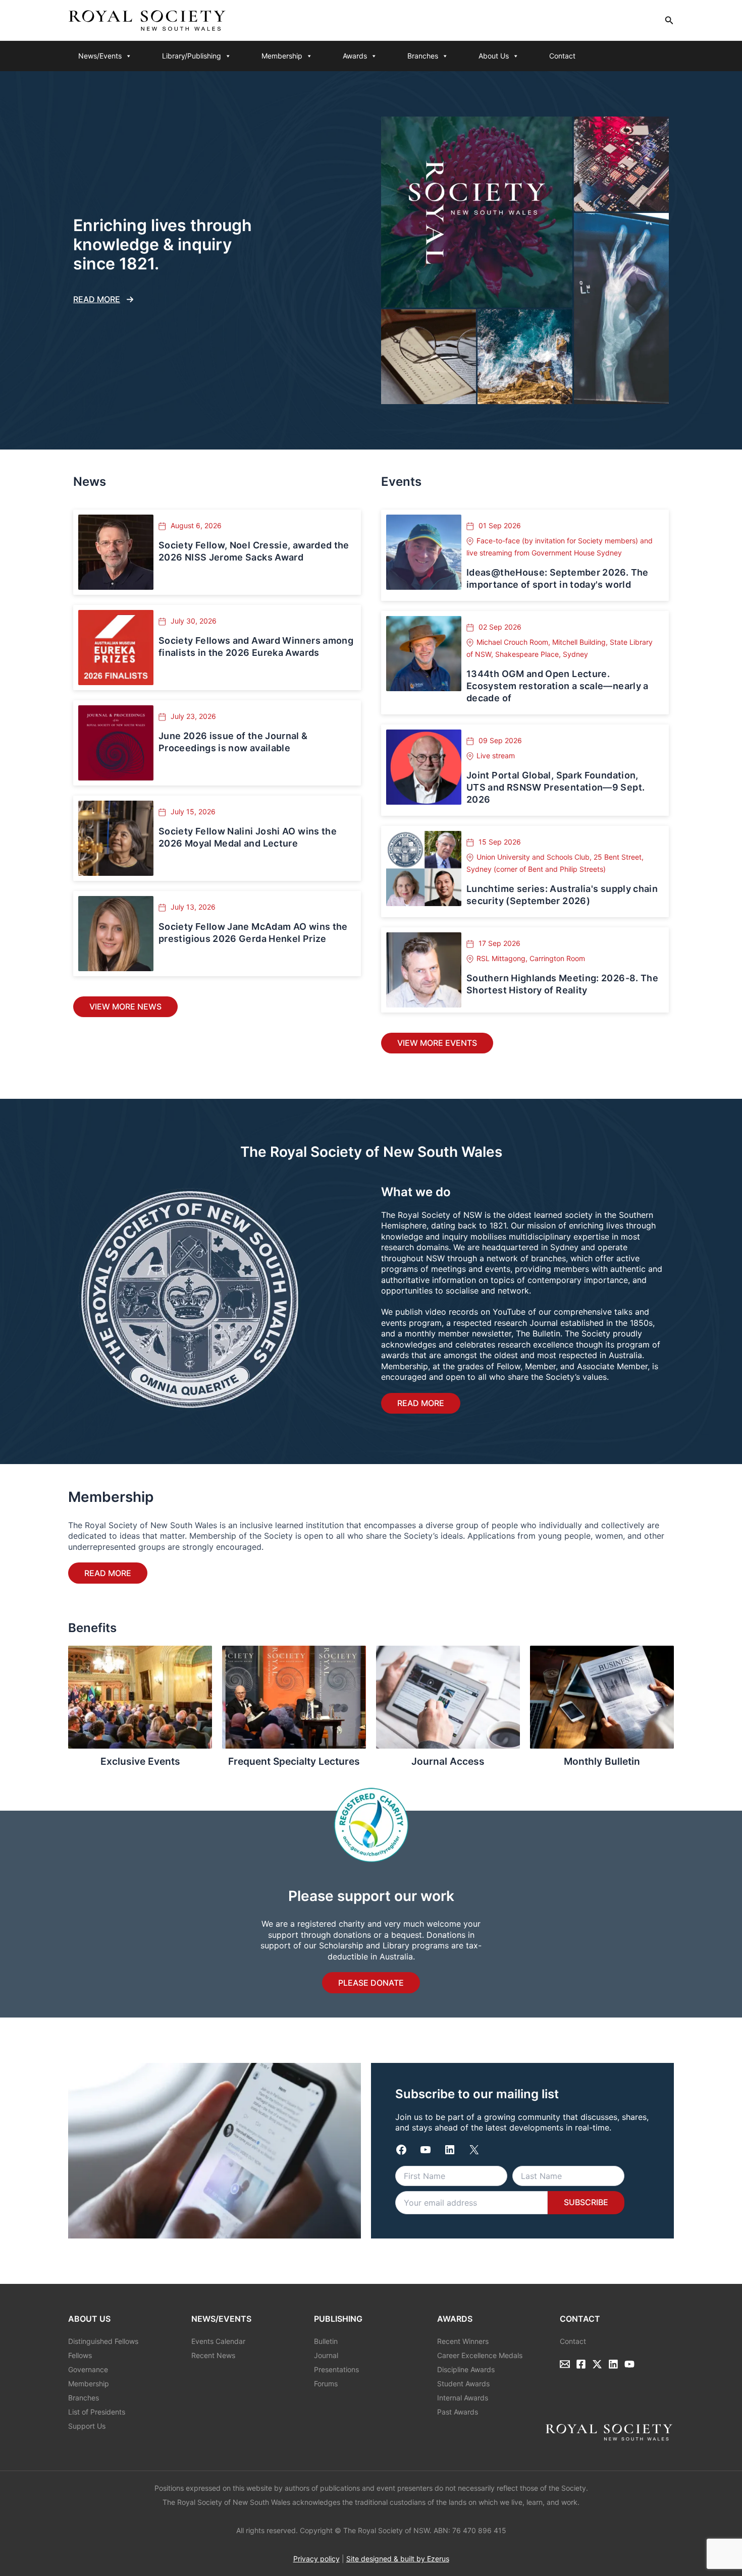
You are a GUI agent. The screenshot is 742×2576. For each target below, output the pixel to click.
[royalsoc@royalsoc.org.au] (565, 2364)
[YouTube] (629, 2364)
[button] (103, 299)
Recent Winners (463, 2341)
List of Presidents (97, 2412)
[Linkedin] (613, 2364)
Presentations (336, 2369)
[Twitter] (597, 2364)
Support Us (87, 2426)
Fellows (80, 2355)
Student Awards (463, 2384)
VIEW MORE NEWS (125, 1006)
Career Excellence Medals (480, 2355)
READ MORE (108, 1573)
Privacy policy (316, 2559)
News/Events (100, 56)
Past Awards (458, 2412)
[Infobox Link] (140, 1710)
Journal (326, 2355)
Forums (326, 2384)
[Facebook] (581, 2364)
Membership (282, 56)
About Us (494, 56)
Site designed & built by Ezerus (398, 2559)
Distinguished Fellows (103, 2341)
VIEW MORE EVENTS (437, 1043)
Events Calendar (218, 2341)
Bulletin (326, 2341)
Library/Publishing (192, 56)
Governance (88, 2369)
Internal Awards (463, 2398)
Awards (355, 56)
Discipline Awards (466, 2369)
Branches (423, 56)
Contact (562, 56)
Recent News (213, 2355)
